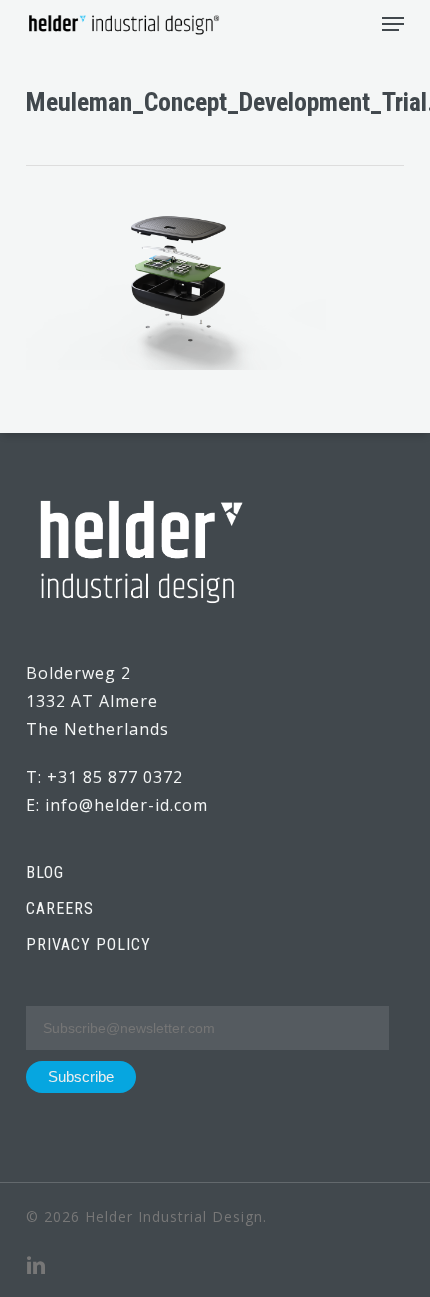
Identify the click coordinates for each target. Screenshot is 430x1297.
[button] (393, 24)
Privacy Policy (88, 944)
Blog (45, 872)
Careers (60, 908)
